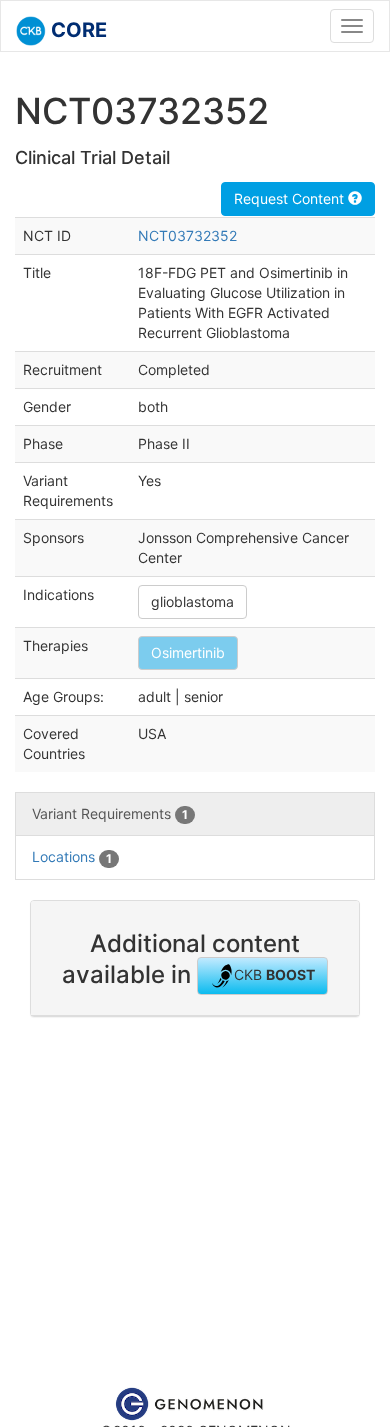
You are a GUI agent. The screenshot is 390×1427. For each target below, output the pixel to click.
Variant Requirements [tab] (110, 813)
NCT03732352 (187, 235)
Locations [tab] (72, 856)
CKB (274, 974)
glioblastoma (192, 601)
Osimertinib (188, 652)
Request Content (291, 198)
